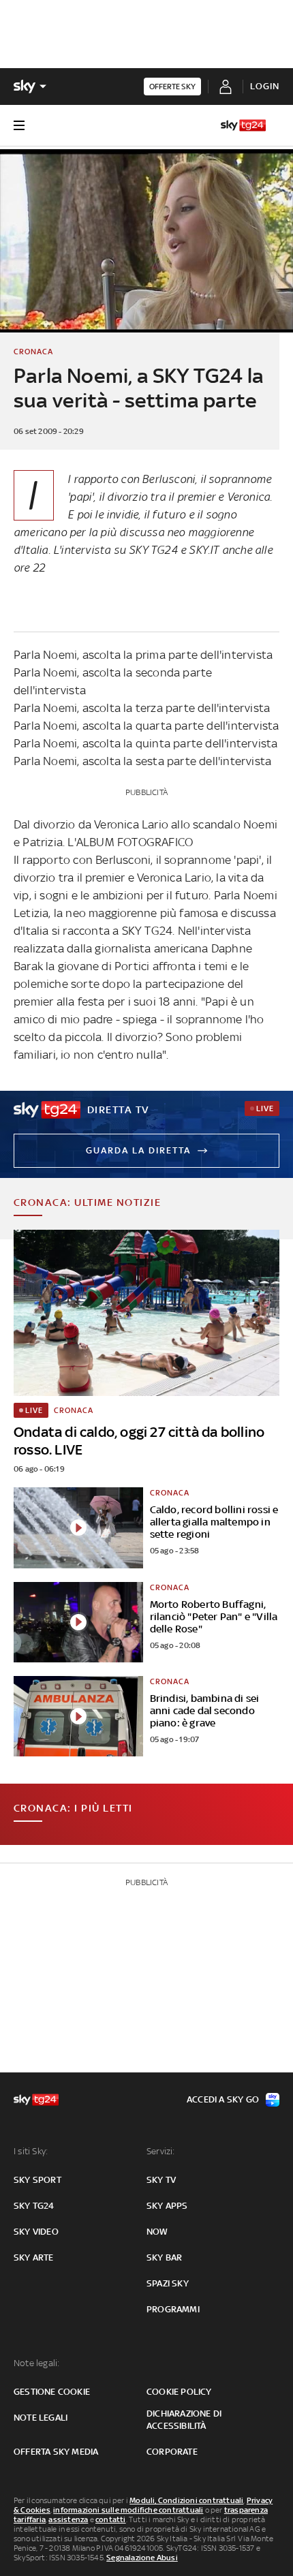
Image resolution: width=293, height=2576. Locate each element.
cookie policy (179, 2392)
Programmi (173, 2309)
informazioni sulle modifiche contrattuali (128, 2510)
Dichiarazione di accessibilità (184, 2420)
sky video (36, 2232)
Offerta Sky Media (56, 2452)
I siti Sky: (31, 2151)
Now (157, 2232)
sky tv (161, 2180)
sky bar (164, 2257)
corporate (172, 2452)
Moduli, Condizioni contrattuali (186, 2500)
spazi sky (168, 2283)
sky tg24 (34, 2206)
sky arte (34, 2257)
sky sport (37, 2180)
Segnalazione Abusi (142, 2558)
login (265, 86)
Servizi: (161, 2151)
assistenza (68, 2519)
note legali (41, 2418)
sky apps (167, 2206)
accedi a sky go (223, 2099)
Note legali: (36, 2363)
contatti (111, 2519)
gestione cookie (52, 2392)
